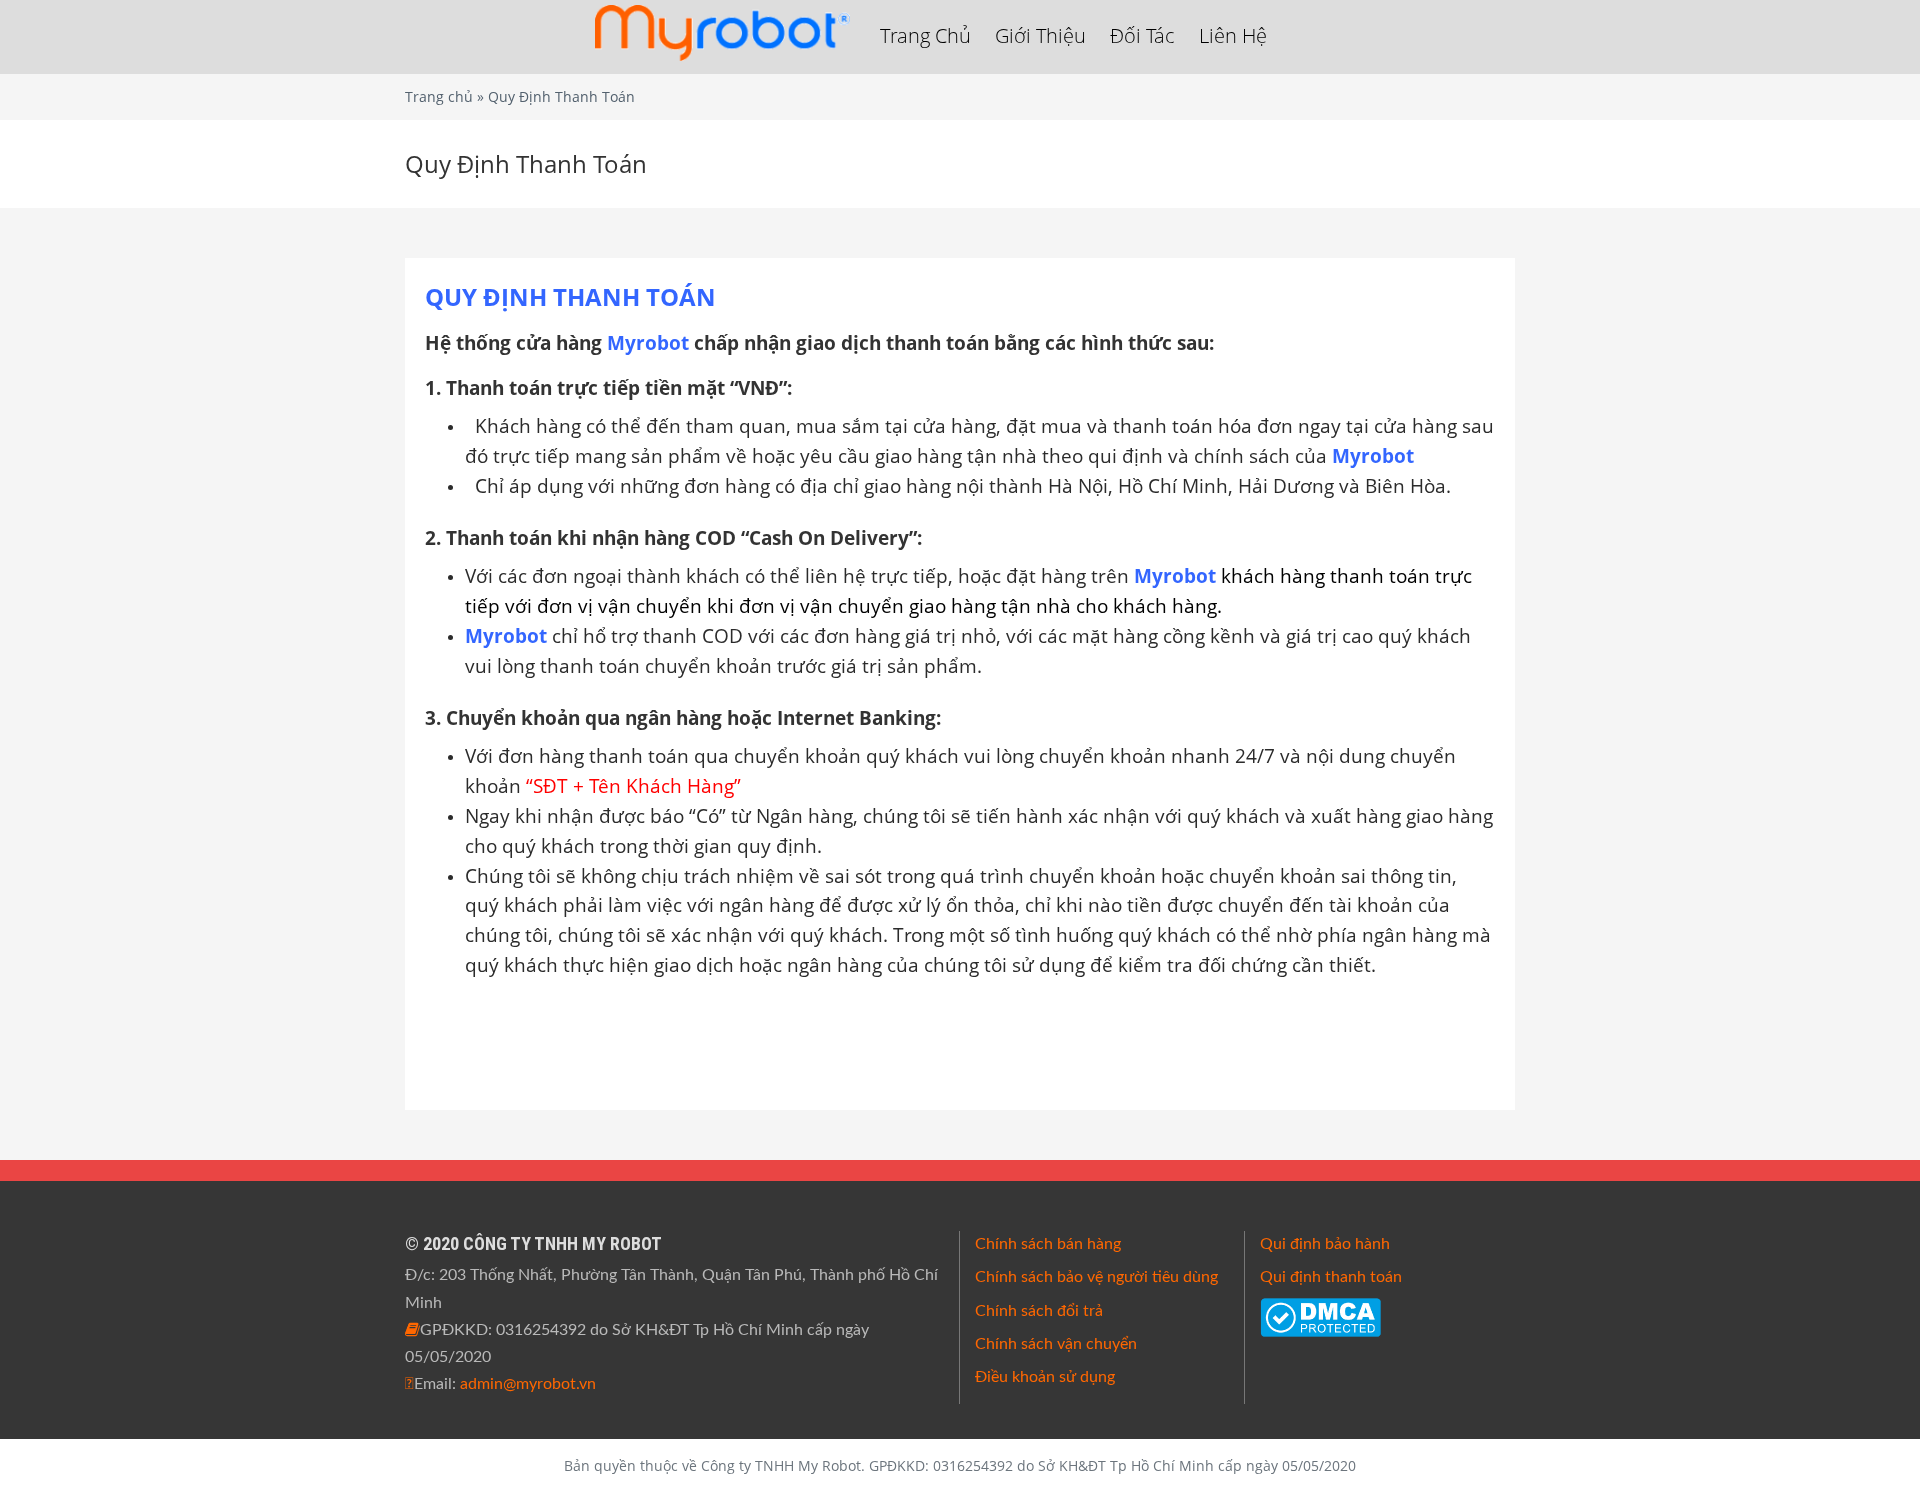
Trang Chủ (925, 35)
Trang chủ (439, 96)
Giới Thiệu (1040, 35)
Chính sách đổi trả (1039, 1311)
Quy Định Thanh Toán (526, 163)
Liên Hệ (1233, 35)
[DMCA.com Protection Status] (1320, 1316)
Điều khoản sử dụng (1045, 1377)
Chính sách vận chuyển (1056, 1344)
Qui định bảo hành (1325, 1244)
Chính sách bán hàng (1048, 1244)
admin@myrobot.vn (528, 1384)
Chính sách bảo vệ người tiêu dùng (1096, 1277)
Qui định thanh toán (1331, 1277)
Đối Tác (1142, 35)
